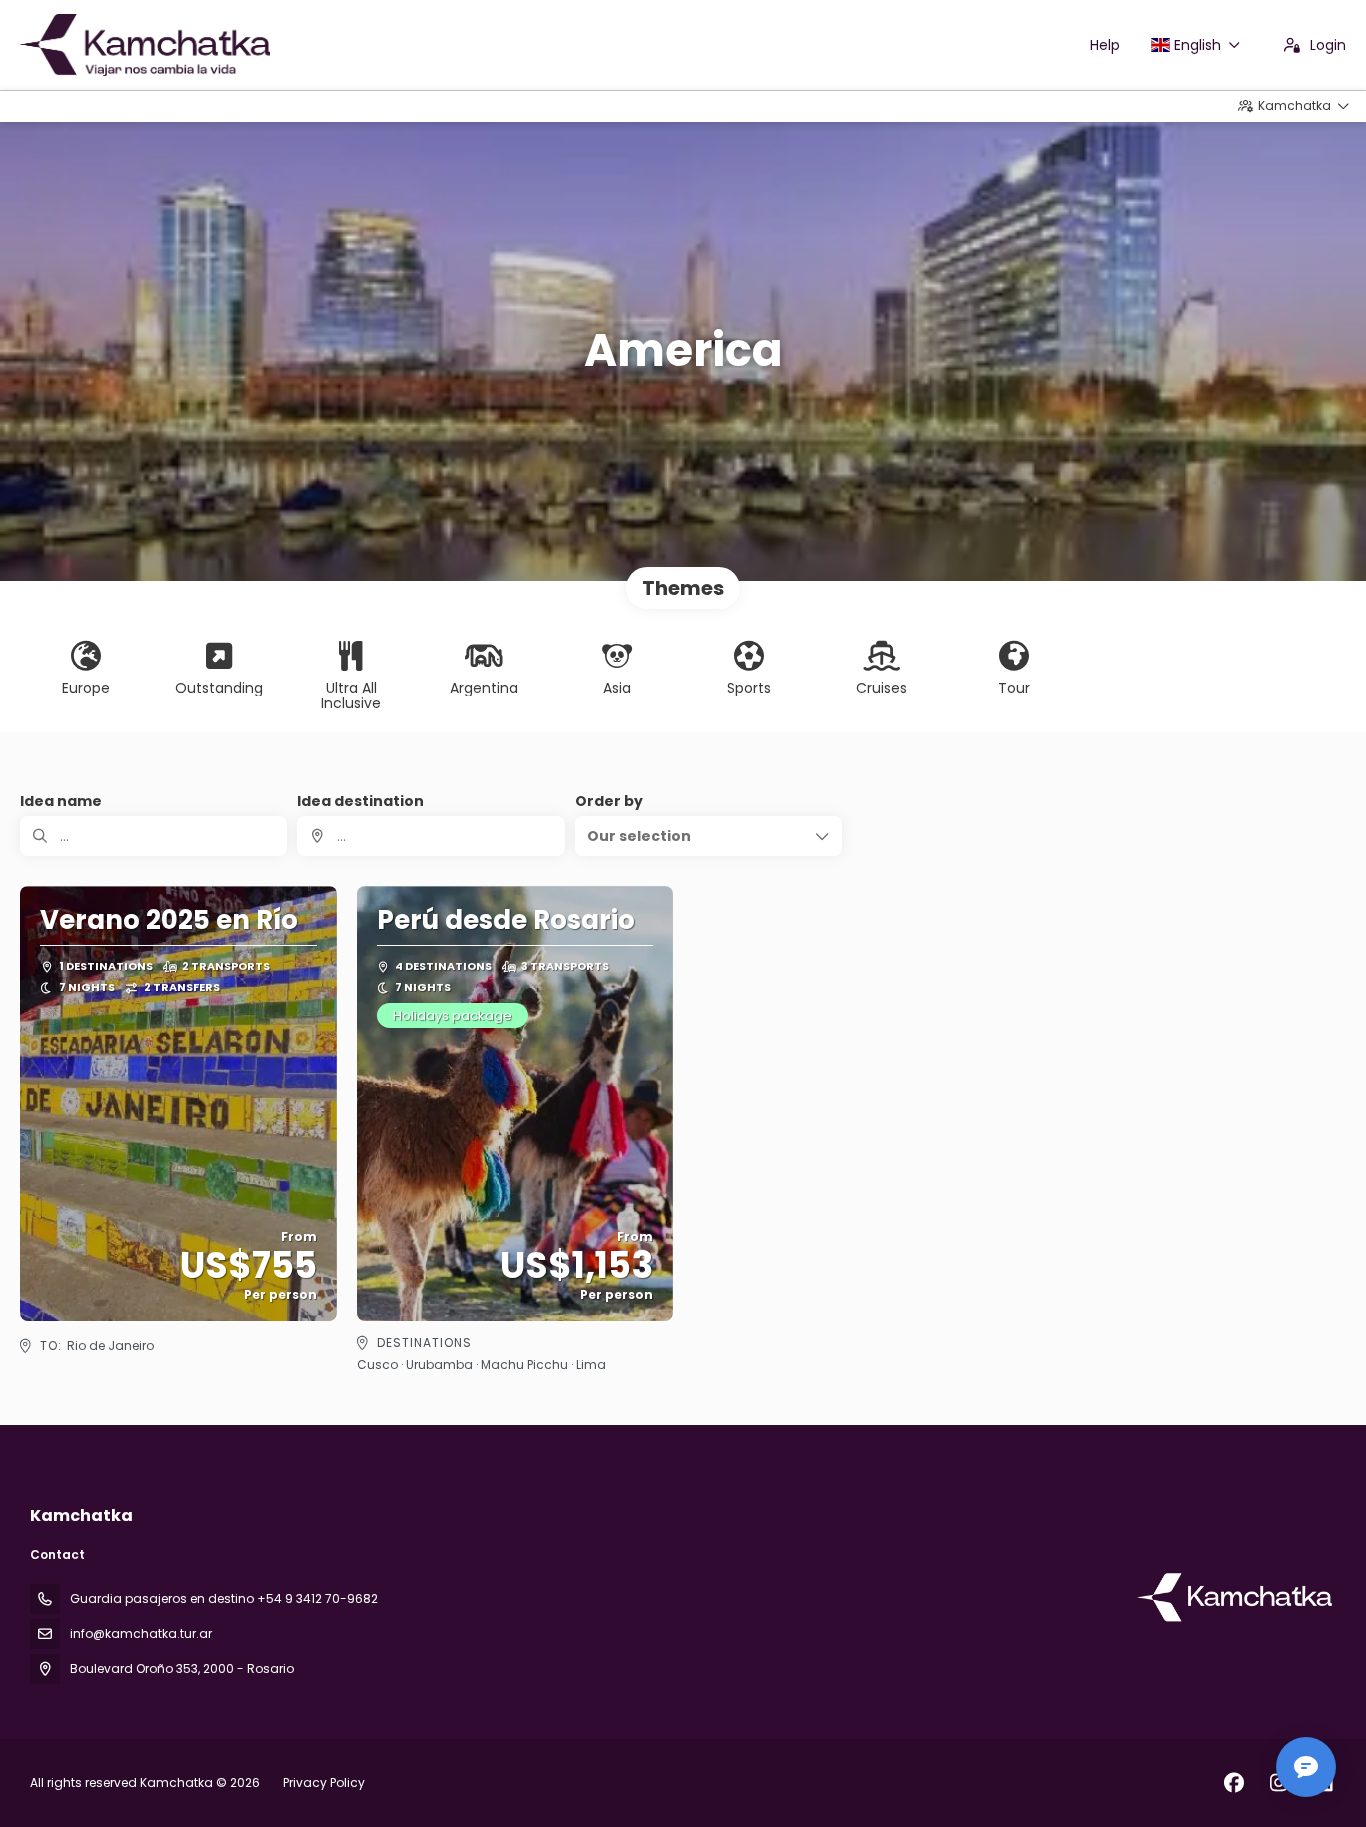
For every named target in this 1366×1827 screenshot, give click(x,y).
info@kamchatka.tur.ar (141, 1633)
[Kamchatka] (1236, 1596)
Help (1105, 45)
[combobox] (430, 836)
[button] (708, 836)
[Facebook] (1233, 1783)
